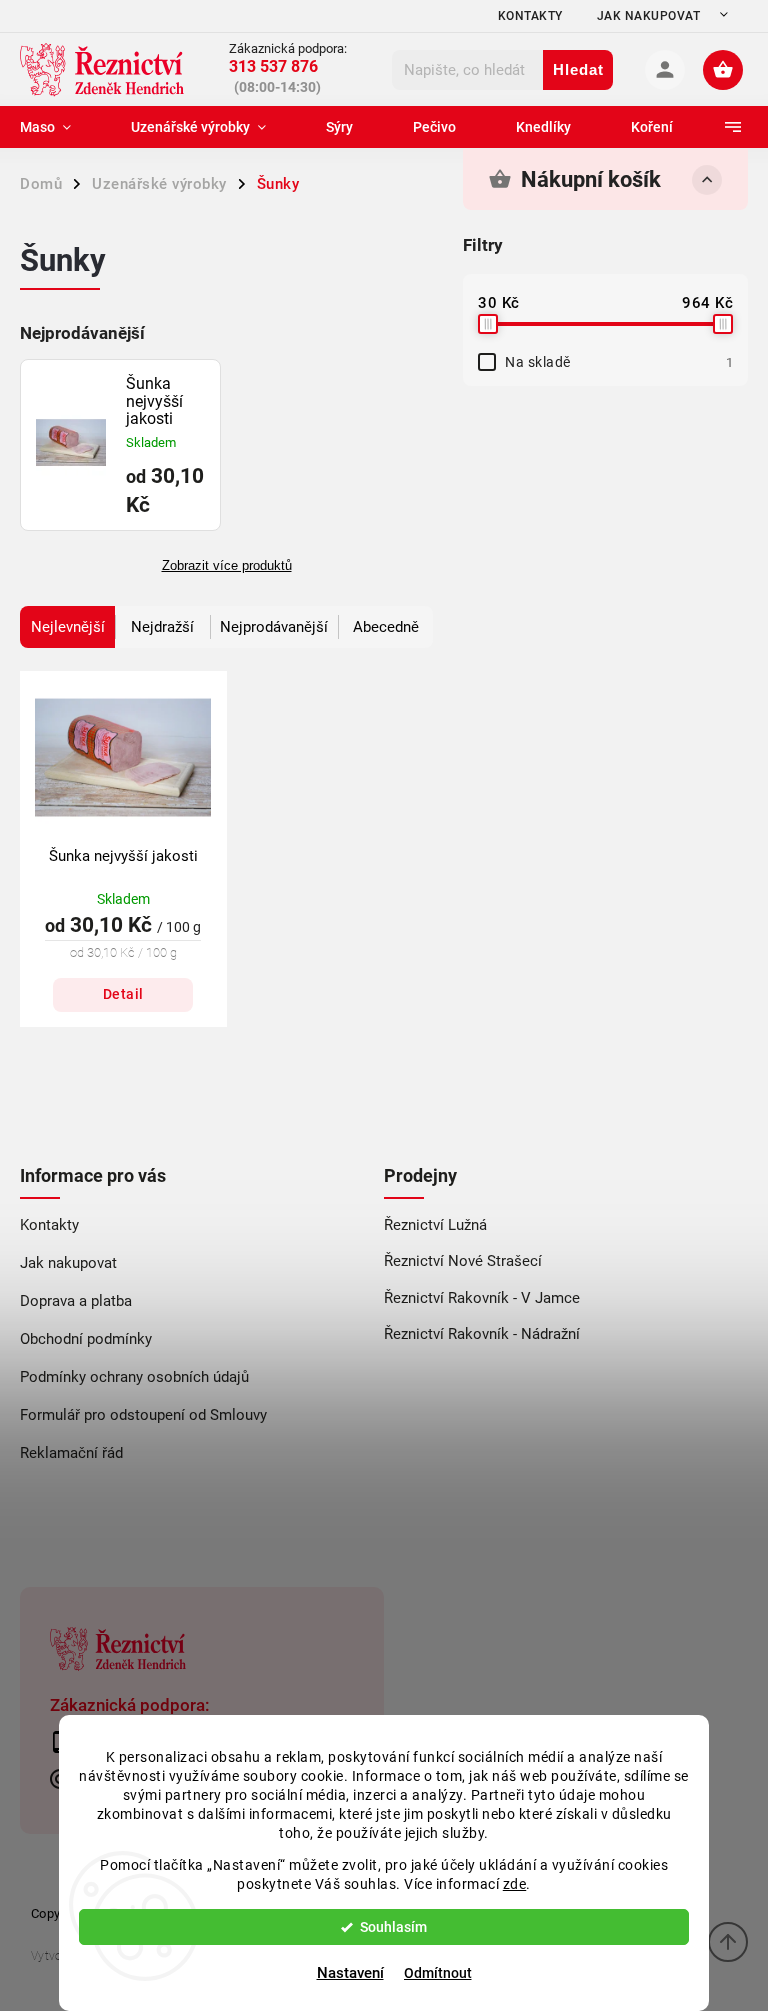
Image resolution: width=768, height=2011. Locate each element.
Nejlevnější (68, 627)
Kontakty (530, 16)
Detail (123, 994)
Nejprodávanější (274, 627)
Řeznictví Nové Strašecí (463, 1261)
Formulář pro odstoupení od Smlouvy (143, 1415)
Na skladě (619, 362)
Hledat (578, 69)
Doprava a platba (76, 1301)
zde (515, 1884)
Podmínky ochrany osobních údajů (134, 1377)
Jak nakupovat (649, 16)
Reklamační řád (71, 1453)
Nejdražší (162, 627)
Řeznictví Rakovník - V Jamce (482, 1298)
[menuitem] (60, 127)
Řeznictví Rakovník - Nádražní (482, 1334)
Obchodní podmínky (86, 1339)
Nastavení (350, 1973)
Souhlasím (393, 1927)
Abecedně (386, 627)
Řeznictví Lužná (435, 1225)
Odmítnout (438, 1973)
